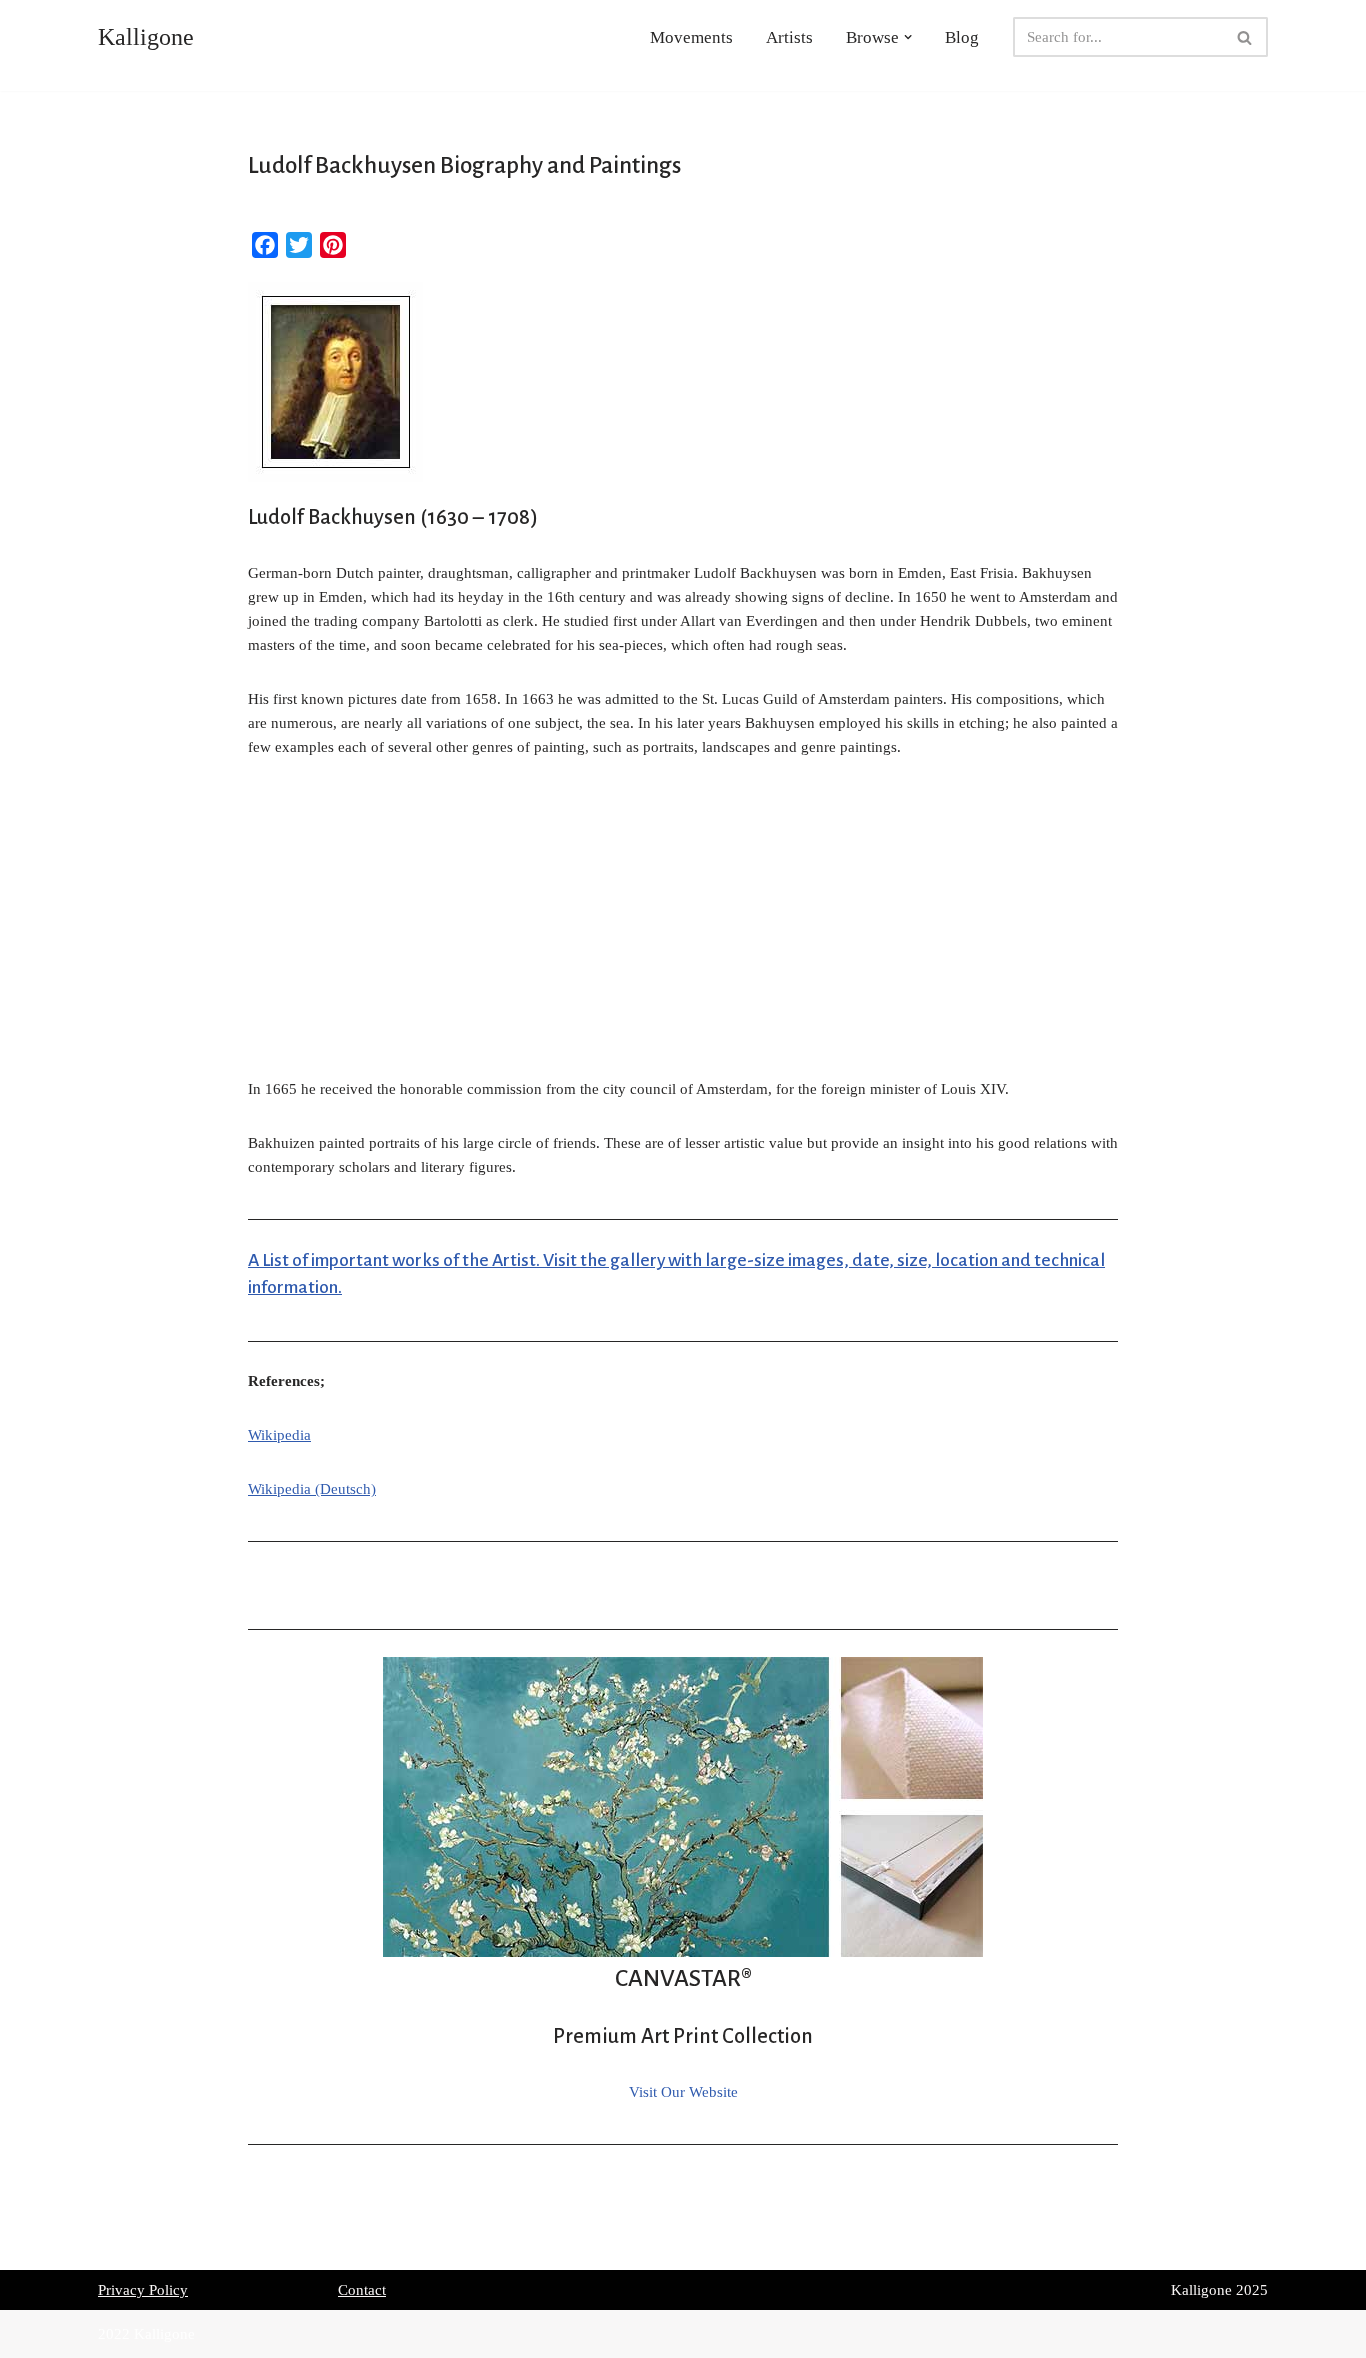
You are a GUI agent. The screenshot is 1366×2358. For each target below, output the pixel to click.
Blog (962, 37)
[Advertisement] (683, 929)
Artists (789, 37)
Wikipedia (279, 1435)
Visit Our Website (683, 2092)
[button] (908, 37)
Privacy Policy (143, 2290)
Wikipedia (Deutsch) (312, 1489)
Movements (691, 37)
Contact (362, 2290)
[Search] (1245, 37)
